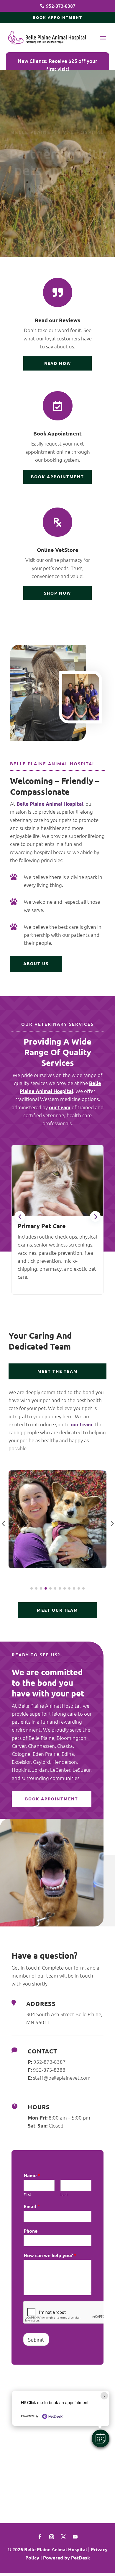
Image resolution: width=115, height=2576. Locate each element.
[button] (101, 2438)
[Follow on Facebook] (40, 2537)
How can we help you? (50, 2255)
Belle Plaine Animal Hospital (50, 804)
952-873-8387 (50, 2062)
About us (36, 963)
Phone (31, 2231)
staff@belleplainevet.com (62, 2078)
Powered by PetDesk (66, 2558)
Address (41, 2004)
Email (32, 2206)
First (27, 2195)
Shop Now (57, 593)
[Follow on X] (63, 2537)
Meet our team (57, 1610)
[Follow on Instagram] (52, 2537)
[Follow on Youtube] (75, 2537)
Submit (36, 2339)
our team (60, 1107)
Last (64, 2195)
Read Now (58, 363)
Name (32, 2175)
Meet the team (58, 1371)
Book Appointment (57, 17)
